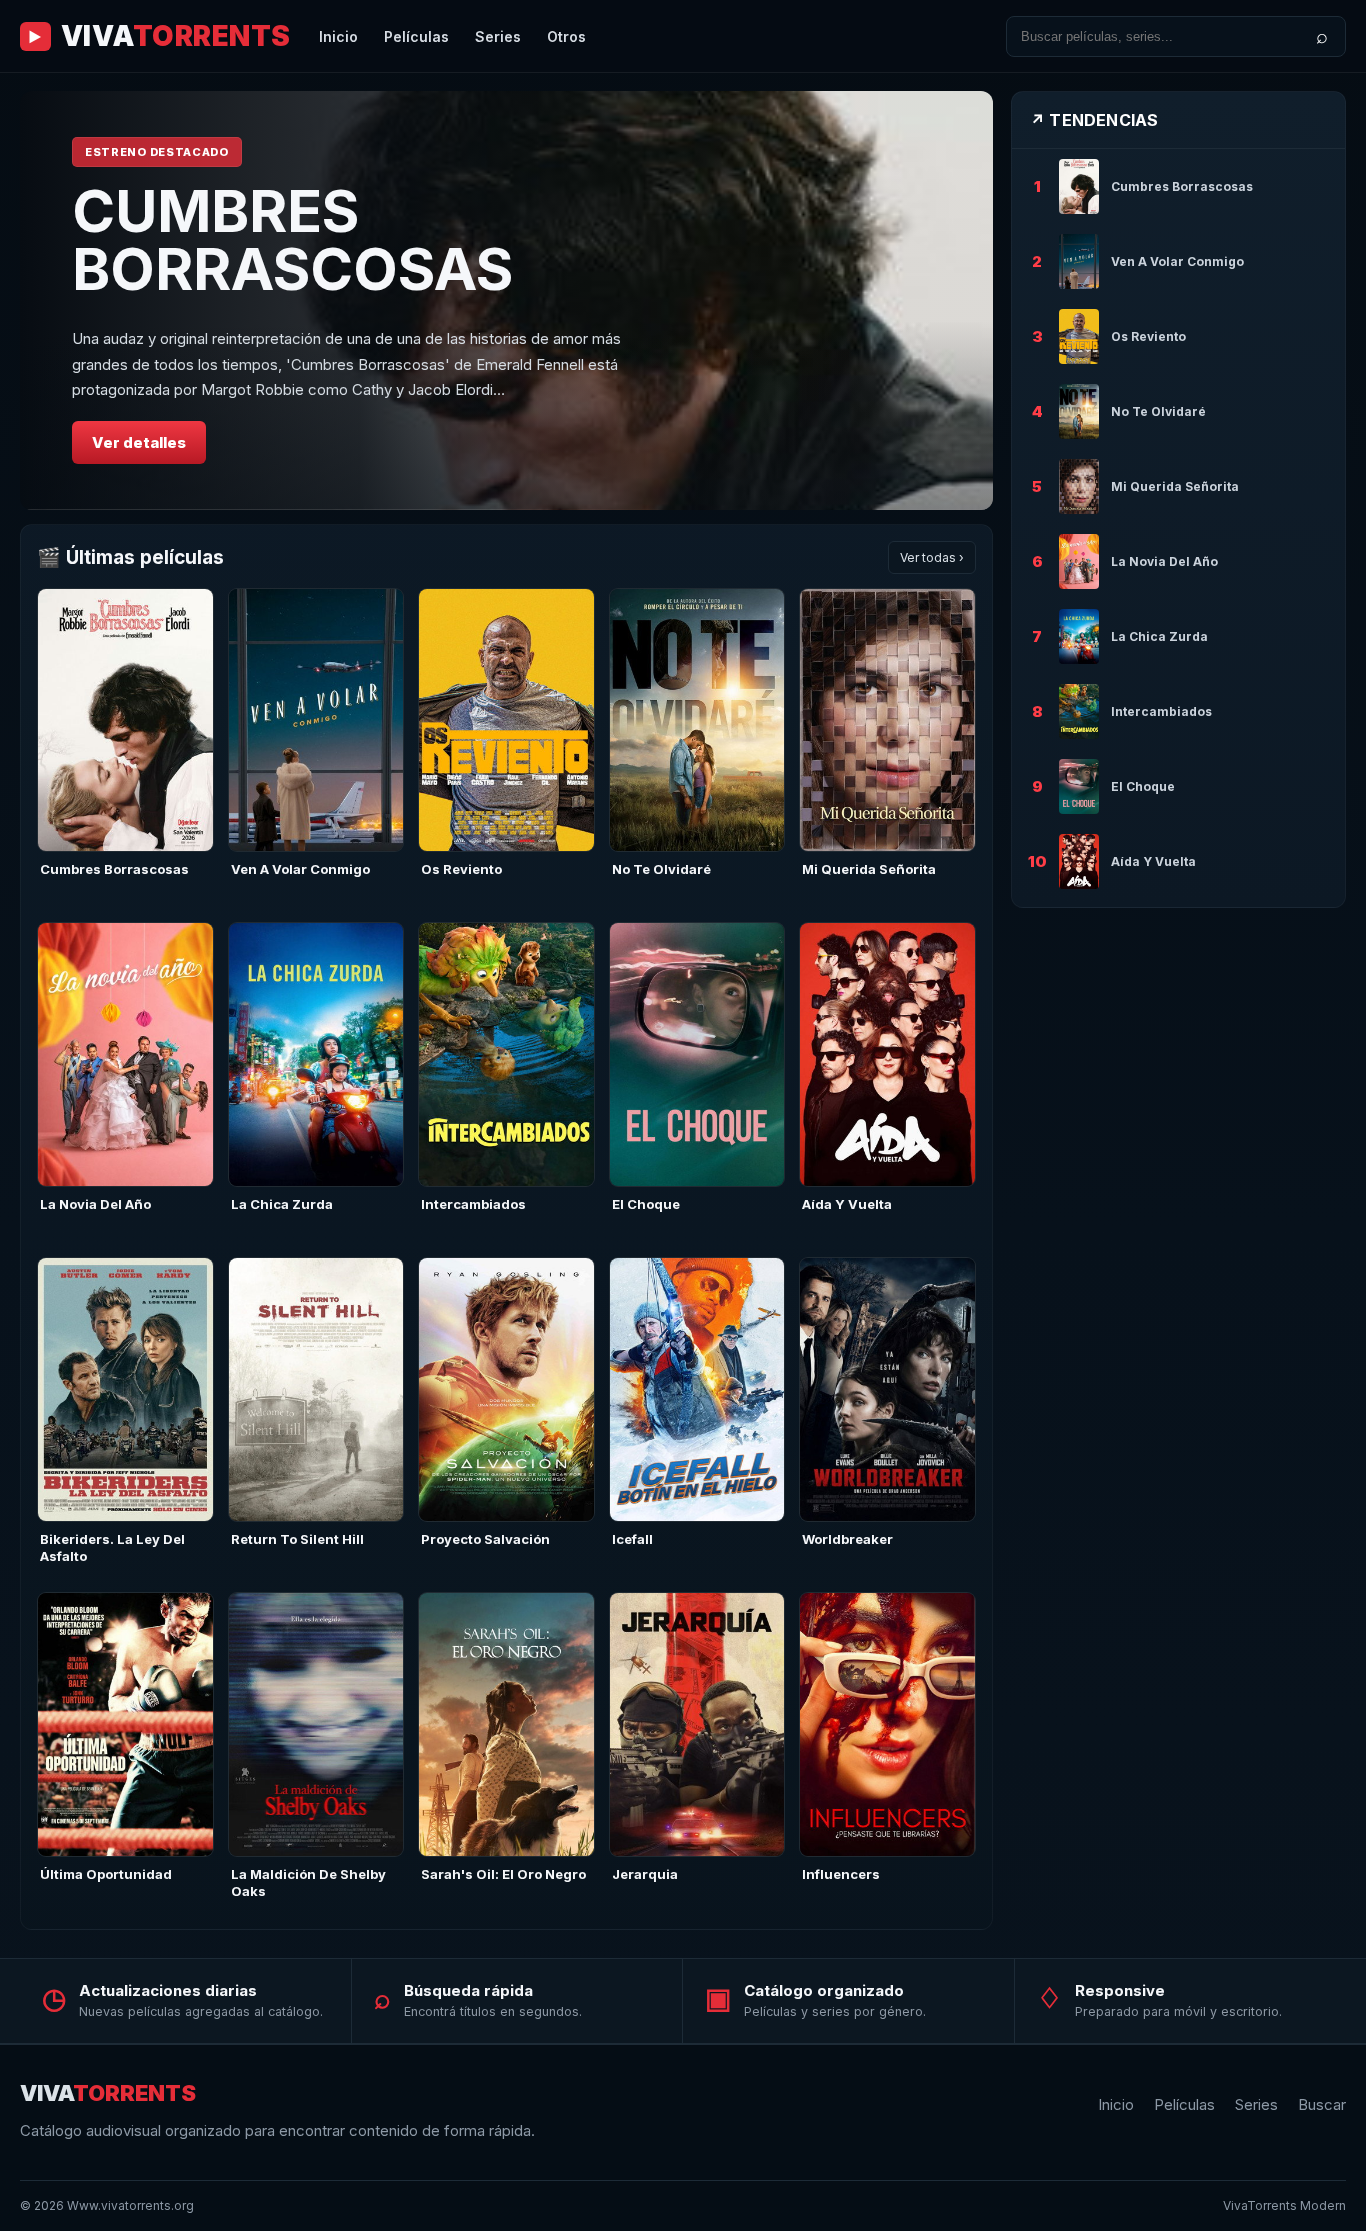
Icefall (632, 1539)
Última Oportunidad (106, 1874)
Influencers (841, 1874)
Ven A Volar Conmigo (300, 869)
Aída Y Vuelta (847, 1204)
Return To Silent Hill (297, 1539)
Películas (416, 36)
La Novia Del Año (95, 1204)
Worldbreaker (847, 1539)
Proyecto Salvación (485, 1539)
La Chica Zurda (282, 1204)
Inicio (338, 36)
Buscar (1322, 2104)
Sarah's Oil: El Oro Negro (503, 1874)
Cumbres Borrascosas (114, 869)
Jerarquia (645, 1874)
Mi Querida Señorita (869, 869)
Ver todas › (932, 557)
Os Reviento (461, 869)
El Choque (646, 1204)
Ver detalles (139, 442)
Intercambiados (473, 1204)
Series (498, 36)
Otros (566, 36)
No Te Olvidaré (661, 869)
